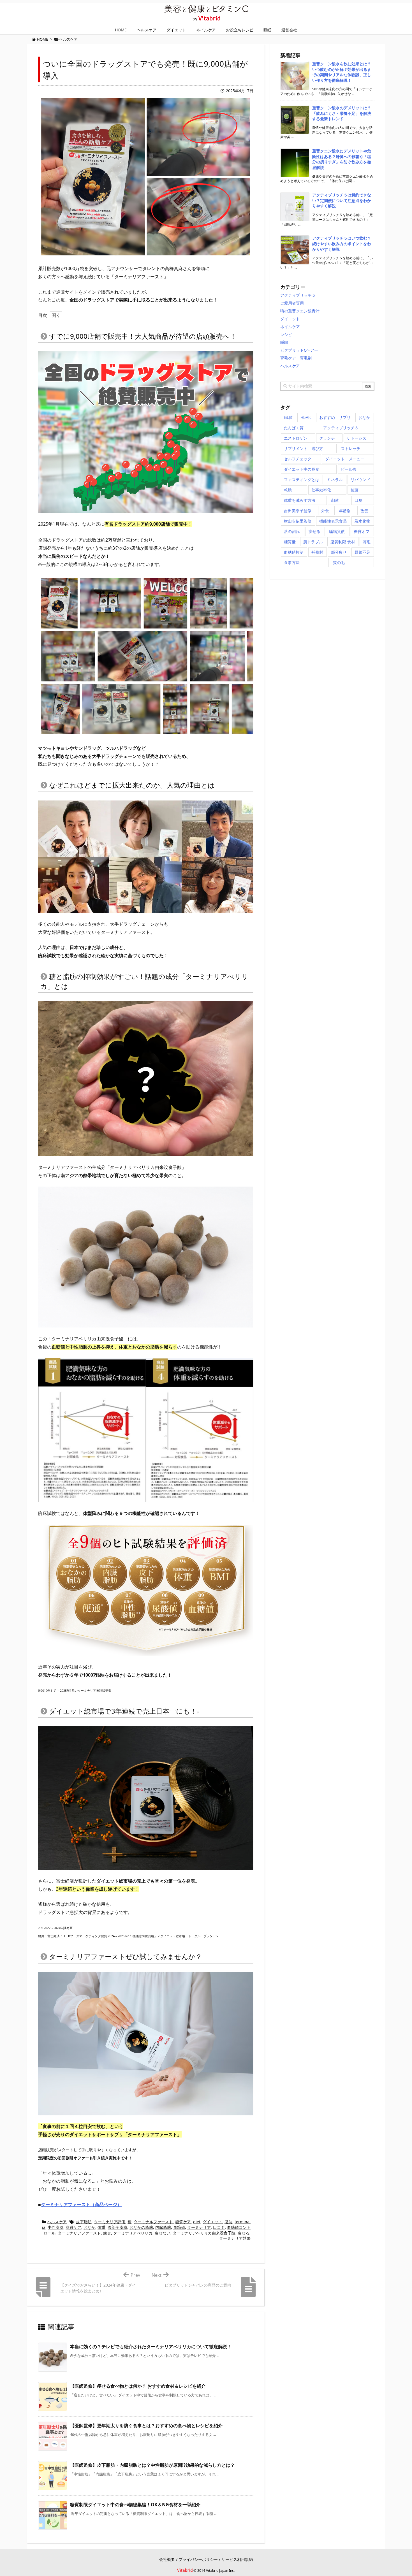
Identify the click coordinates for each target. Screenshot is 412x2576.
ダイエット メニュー (345, 459)
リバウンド (360, 480)
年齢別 (345, 511)
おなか (89, 2227)
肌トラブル (313, 542)
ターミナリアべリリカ (133, 2233)
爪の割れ (292, 531)
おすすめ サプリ (335, 417)
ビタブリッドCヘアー (299, 350)
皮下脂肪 (84, 2222)
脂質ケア (73, 2227)
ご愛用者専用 (292, 303)
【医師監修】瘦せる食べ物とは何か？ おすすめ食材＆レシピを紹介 (138, 2386)
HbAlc (306, 417)
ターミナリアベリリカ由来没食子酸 (204, 2233)
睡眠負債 (337, 531)
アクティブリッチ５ (298, 295)
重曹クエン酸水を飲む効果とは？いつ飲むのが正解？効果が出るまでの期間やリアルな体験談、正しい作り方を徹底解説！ (342, 72)
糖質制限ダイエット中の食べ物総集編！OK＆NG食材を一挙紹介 (135, 2505)
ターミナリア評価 (110, 2222)
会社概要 (167, 2559)
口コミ (219, 2227)
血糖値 (179, 2227)
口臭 (358, 500)
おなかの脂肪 (141, 2227)
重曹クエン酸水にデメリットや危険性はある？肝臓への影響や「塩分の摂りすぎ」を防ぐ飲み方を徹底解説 (342, 159)
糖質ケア (183, 2222)
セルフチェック (298, 459)
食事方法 (292, 562)
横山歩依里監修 (298, 521)
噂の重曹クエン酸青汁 (300, 311)
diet (197, 2222)
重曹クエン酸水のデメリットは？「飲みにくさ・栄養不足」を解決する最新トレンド (342, 113)
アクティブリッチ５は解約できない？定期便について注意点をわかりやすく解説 (342, 200)
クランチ (327, 438)
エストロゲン (296, 438)
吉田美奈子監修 (298, 511)
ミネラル (335, 480)
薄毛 (367, 542)
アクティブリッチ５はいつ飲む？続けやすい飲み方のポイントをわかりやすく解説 (342, 243)
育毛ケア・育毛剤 (296, 358)
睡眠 (284, 342)
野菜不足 (362, 552)
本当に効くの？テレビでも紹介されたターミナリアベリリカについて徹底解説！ (151, 2347)
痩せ (107, 2233)
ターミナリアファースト (79, 2233)
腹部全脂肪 (117, 2227)
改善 (364, 511)
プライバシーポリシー (198, 2559)
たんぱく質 (294, 428)
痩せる (244, 2233)
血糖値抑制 (294, 552)
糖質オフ (362, 531)
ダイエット (212, 2222)
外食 (325, 511)
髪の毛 (339, 562)
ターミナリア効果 (235, 2238)
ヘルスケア (57, 2222)
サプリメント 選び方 (304, 448)
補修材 (317, 552)
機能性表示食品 (333, 521)
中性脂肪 (55, 2227)
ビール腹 (349, 469)
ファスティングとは (302, 480)
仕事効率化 (321, 490)
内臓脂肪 (163, 2227)
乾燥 (288, 490)
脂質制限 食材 (343, 542)
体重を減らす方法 (300, 500)
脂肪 (228, 2222)
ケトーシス (357, 438)
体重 (101, 2227)
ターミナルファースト (153, 2222)
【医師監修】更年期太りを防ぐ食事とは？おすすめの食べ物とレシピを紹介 (146, 2426)
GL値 (288, 417)
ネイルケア (290, 327)
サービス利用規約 (237, 2559)
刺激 (335, 500)
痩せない (163, 2233)
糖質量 (290, 542)
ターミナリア (199, 2227)
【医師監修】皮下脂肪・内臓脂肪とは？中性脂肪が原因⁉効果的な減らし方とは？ (152, 2465)
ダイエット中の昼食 (302, 469)
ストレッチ (351, 448)
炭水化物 (362, 521)
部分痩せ (339, 552)
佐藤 (355, 490)
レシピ (286, 334)
